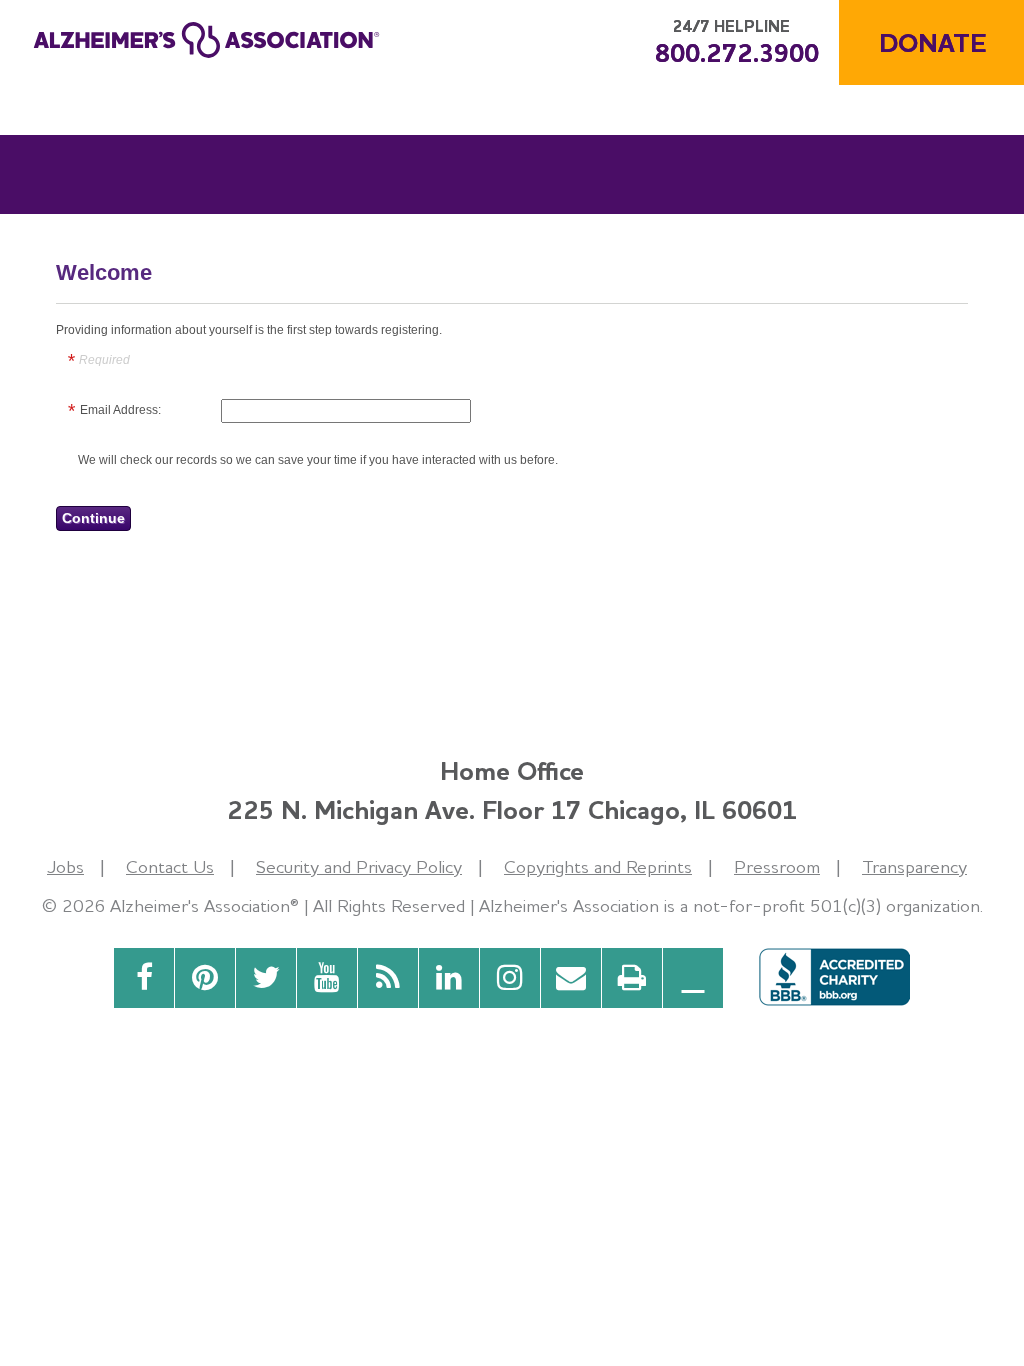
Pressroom (777, 866)
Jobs (65, 866)
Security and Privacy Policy (359, 866)
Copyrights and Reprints (598, 866)
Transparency (914, 866)
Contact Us (170, 866)
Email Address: (120, 410)
